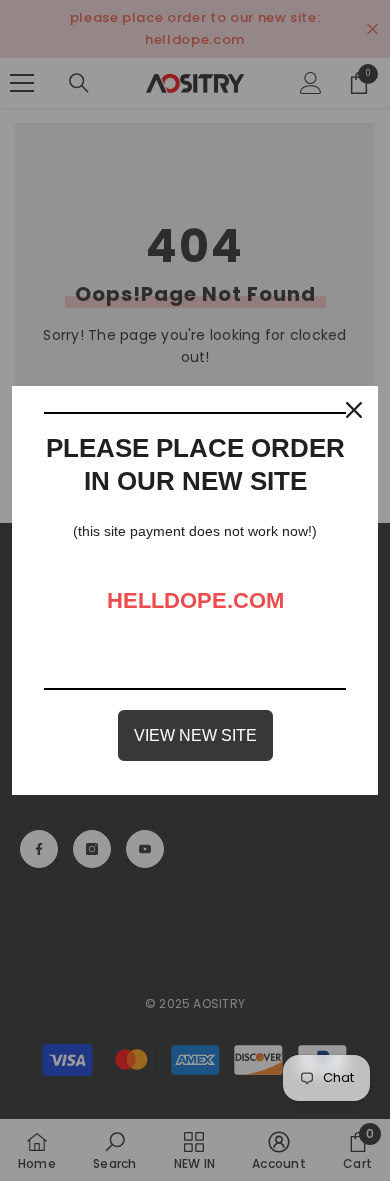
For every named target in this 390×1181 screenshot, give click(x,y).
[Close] (354, 410)
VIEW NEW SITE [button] (195, 735)
